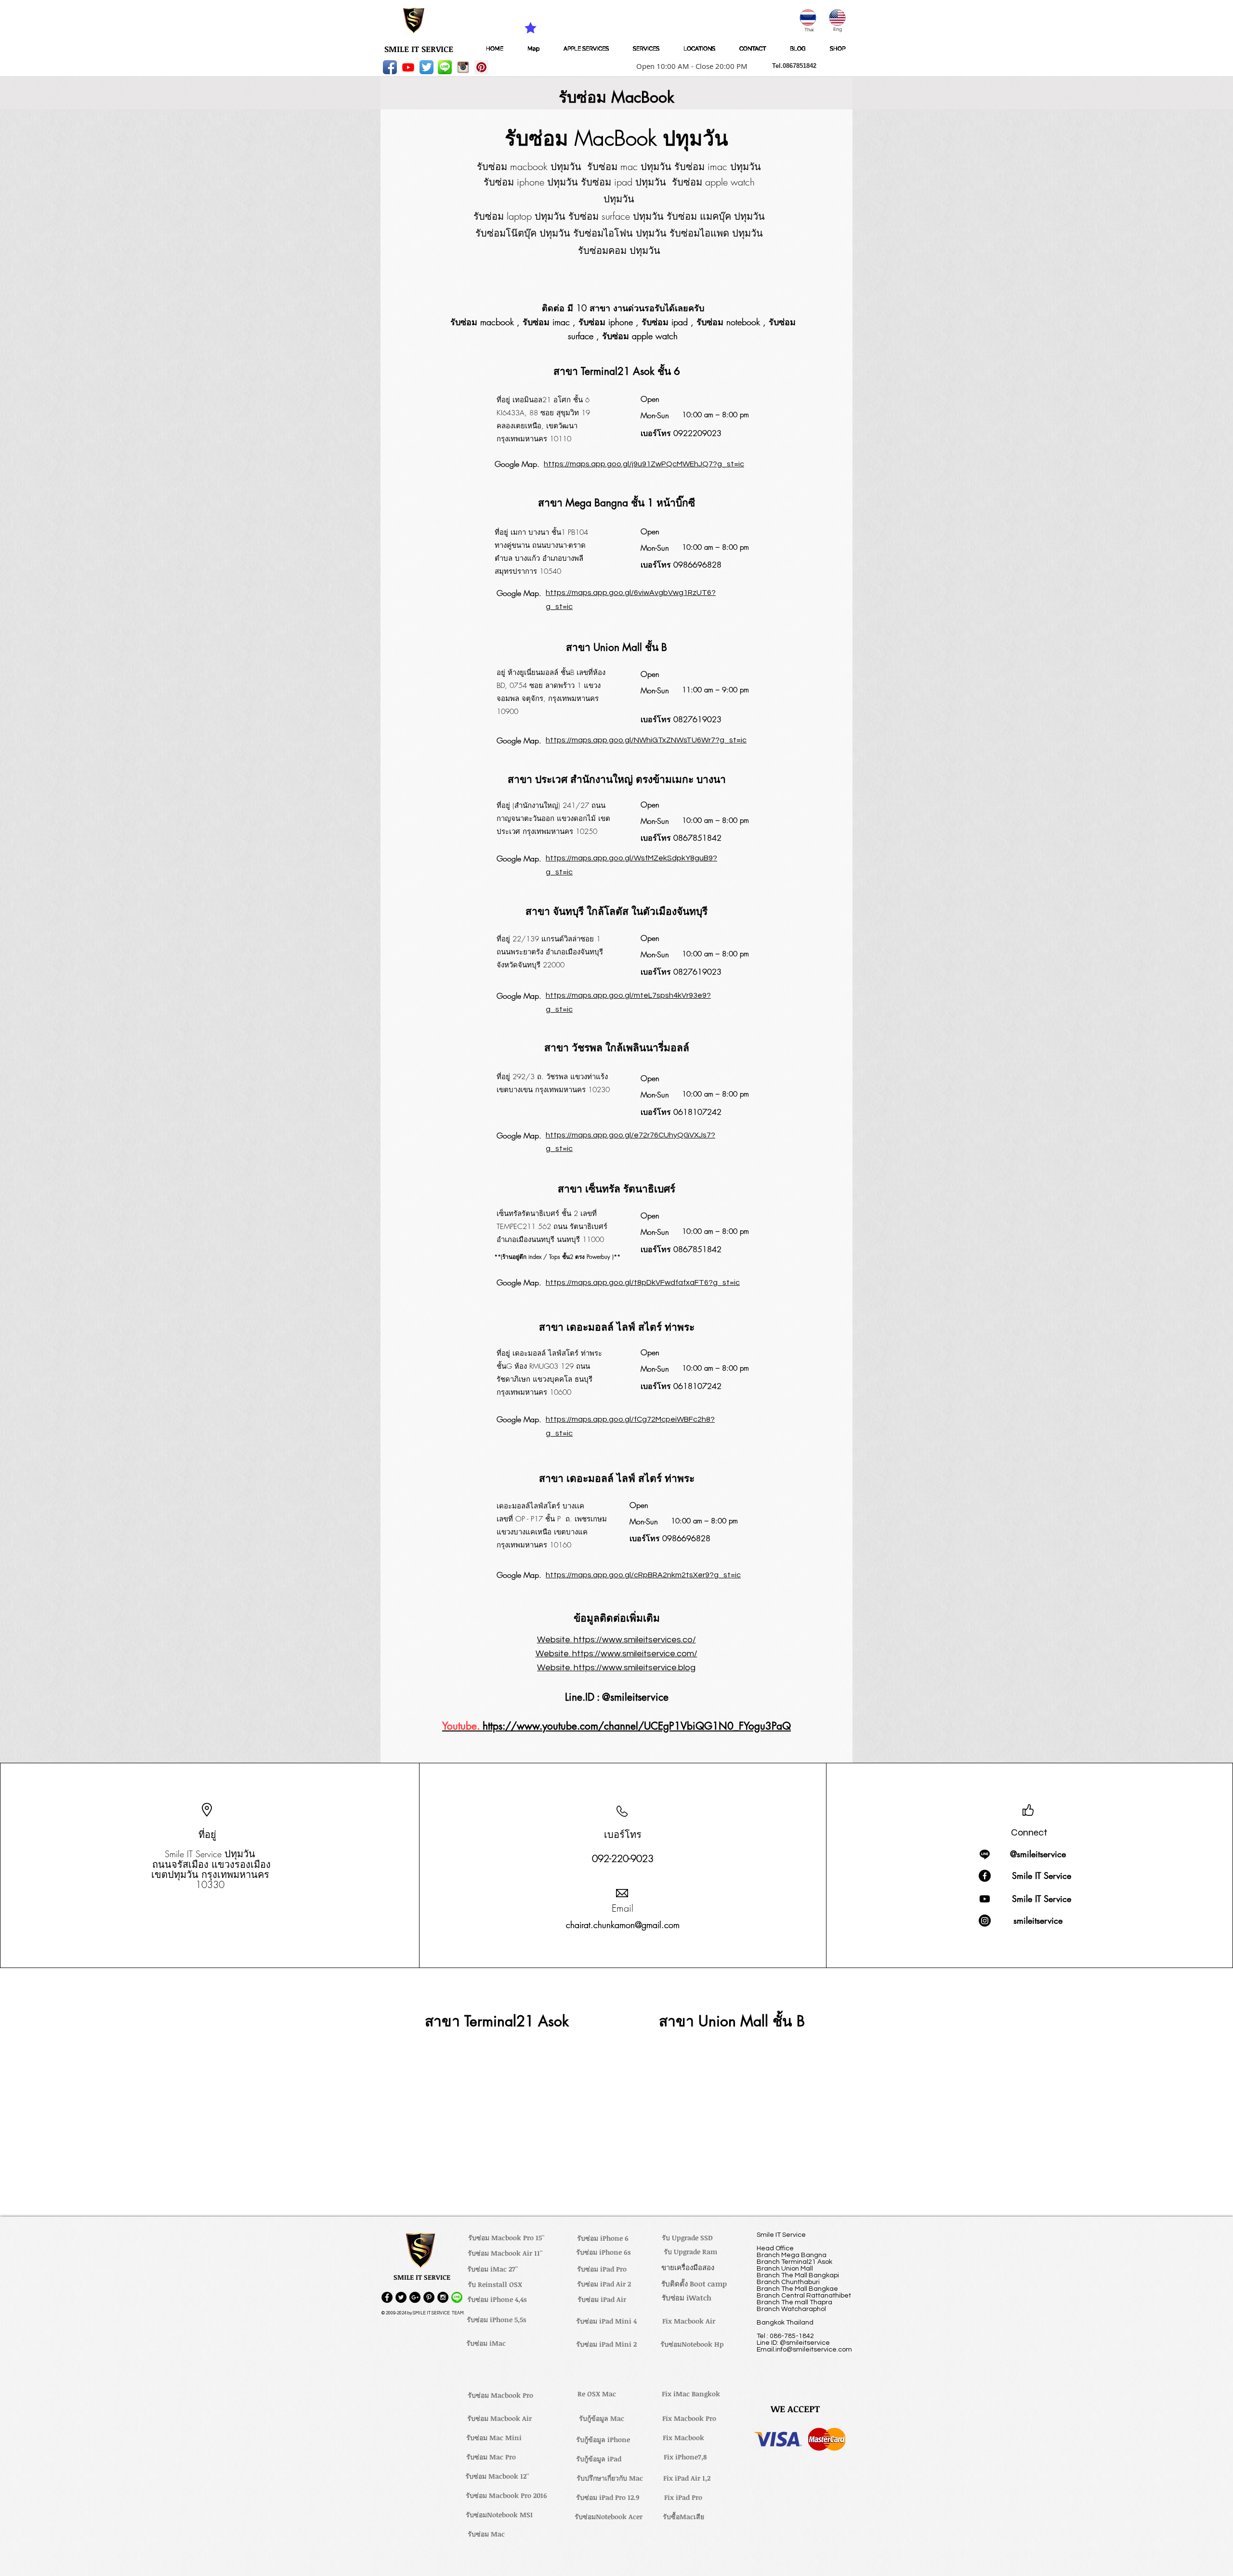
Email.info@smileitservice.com (804, 2350)
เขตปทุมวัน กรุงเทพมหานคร (210, 1874)
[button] (689, 66)
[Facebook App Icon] (390, 67)
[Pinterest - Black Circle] (429, 2297)
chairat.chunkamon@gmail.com (623, 1925)
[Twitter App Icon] (426, 67)
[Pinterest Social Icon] (481, 67)
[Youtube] (408, 67)
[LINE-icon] (445, 67)
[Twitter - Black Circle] (401, 2297)
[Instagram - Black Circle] (443, 2297)
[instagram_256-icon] (463, 67)
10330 (210, 1884)
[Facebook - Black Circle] (387, 2297)
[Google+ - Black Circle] (415, 2297)
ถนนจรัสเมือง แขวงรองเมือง (211, 1864)
